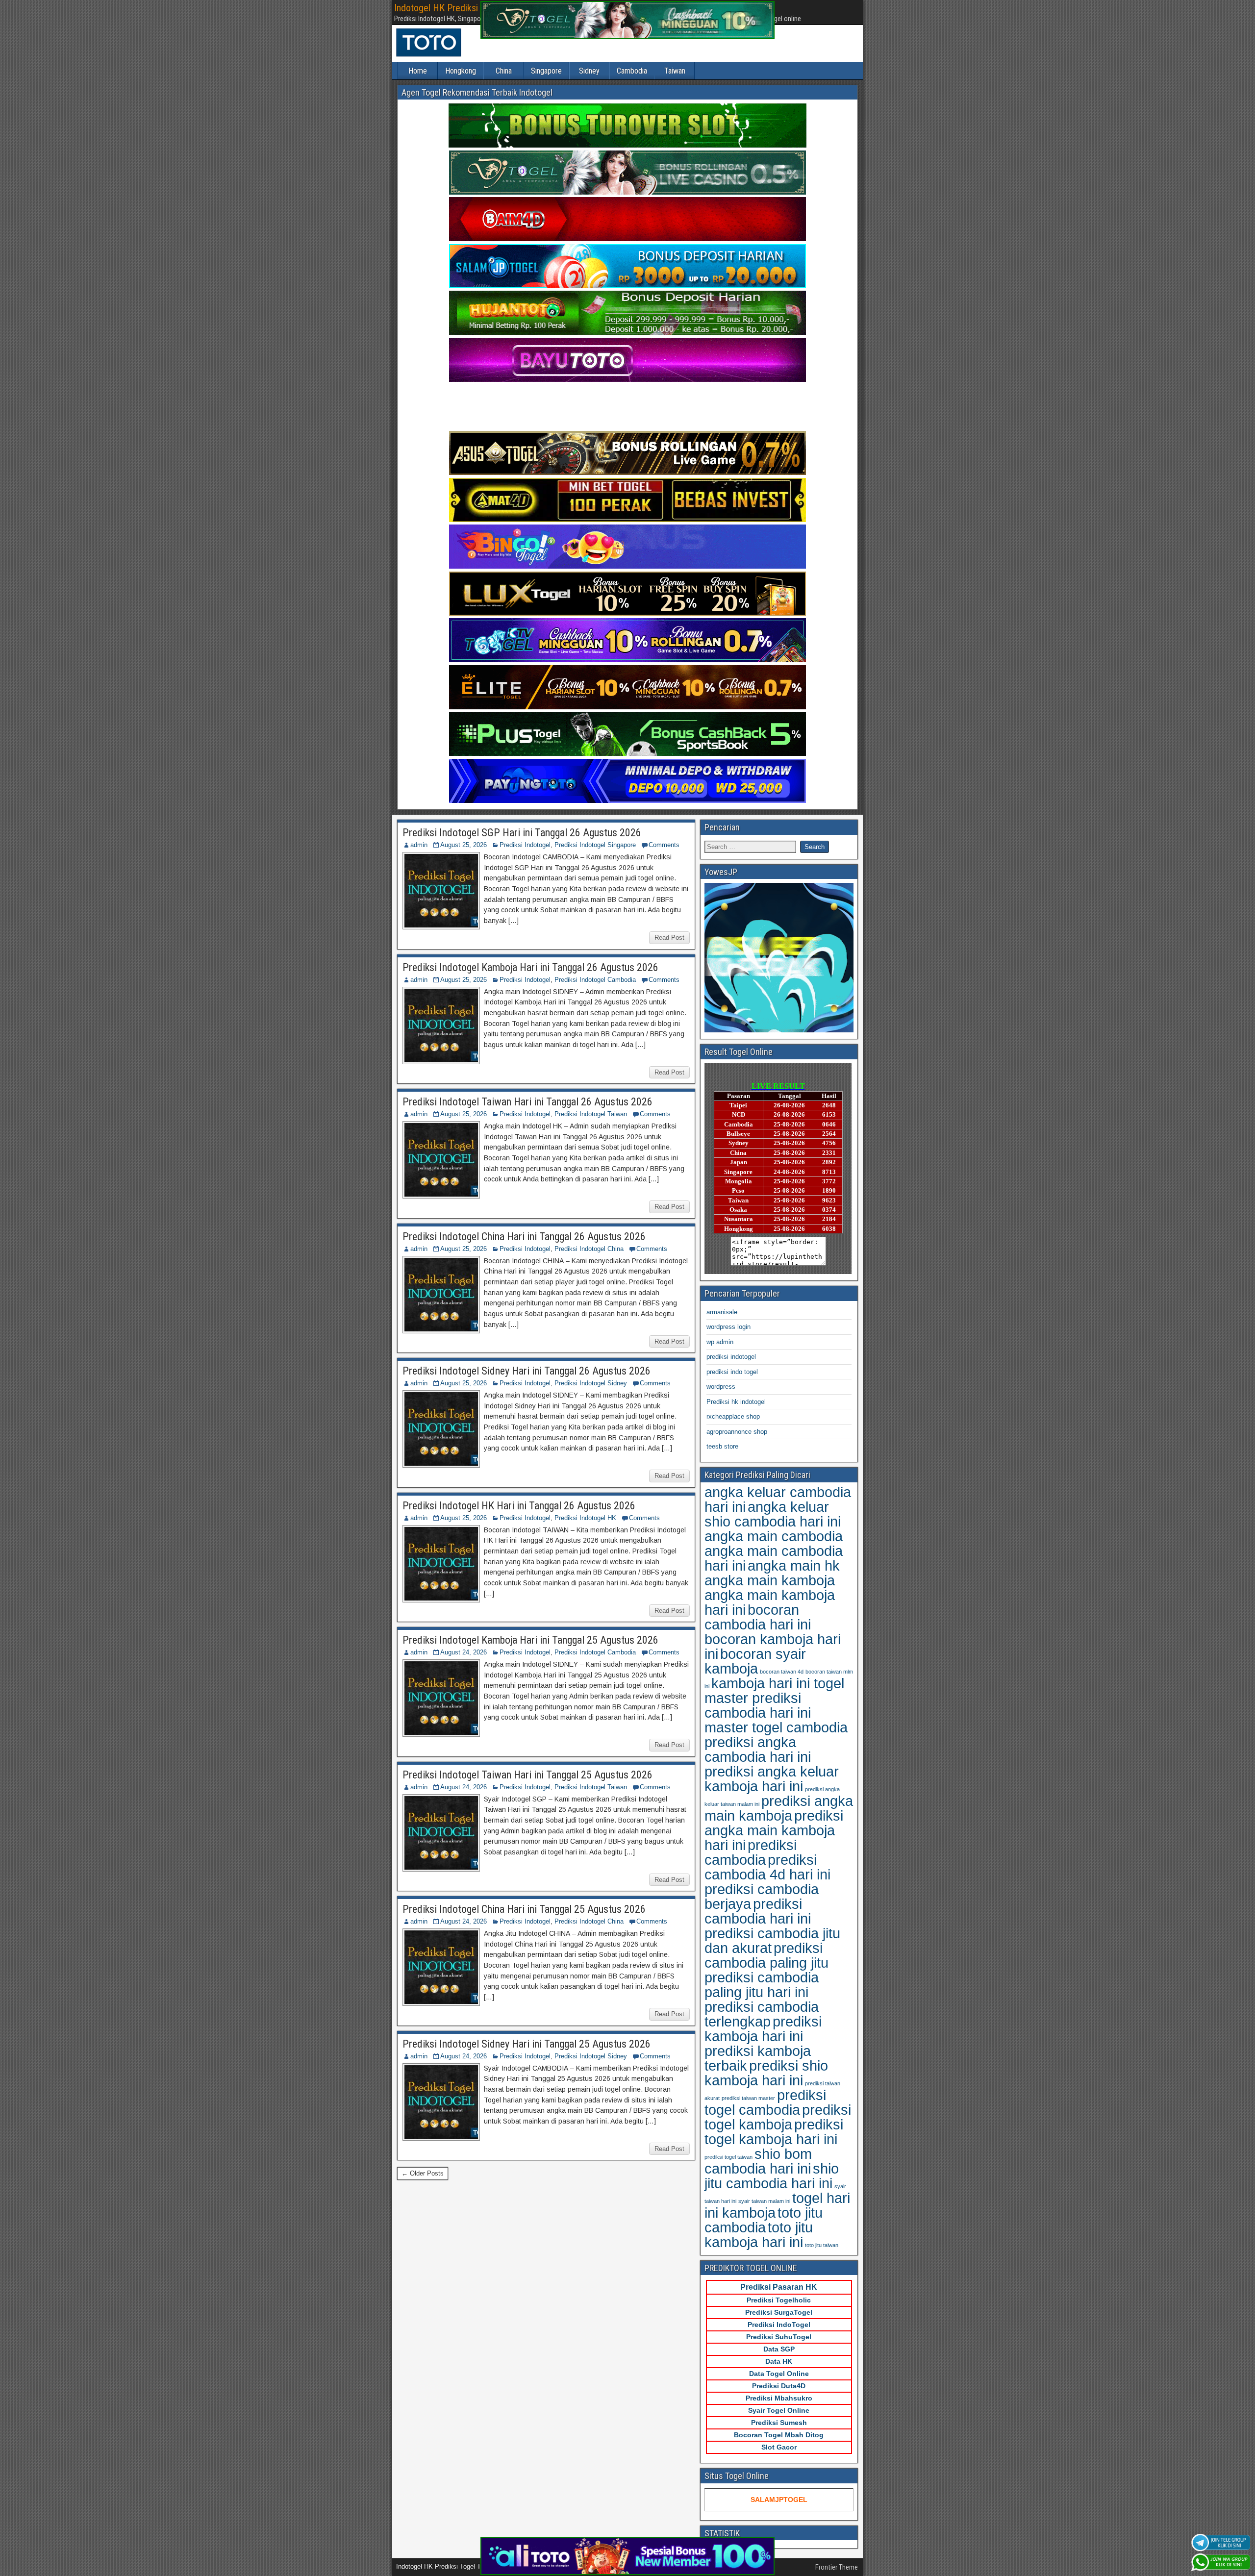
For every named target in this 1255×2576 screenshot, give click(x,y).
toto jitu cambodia (764, 2220)
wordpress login (728, 1327)
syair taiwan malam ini (764, 2201)
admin (419, 845)
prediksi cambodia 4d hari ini (767, 1867)
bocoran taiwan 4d (782, 1672)
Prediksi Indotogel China (589, 1249)
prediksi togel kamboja (778, 2117)
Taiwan (675, 71)
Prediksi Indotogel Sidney (591, 1383)
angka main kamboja (770, 1580)
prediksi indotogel (731, 1357)
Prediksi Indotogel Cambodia (595, 980)
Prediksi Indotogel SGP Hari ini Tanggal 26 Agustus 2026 (522, 833)
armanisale (722, 1312)
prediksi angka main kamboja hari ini (774, 1830)
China (504, 71)
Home (418, 71)
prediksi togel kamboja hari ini (774, 2132)
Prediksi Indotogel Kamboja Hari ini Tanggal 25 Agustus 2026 (530, 1640)
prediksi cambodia (751, 1852)
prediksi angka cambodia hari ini (758, 1749)
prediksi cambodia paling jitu (766, 1955)
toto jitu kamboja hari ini (759, 2235)
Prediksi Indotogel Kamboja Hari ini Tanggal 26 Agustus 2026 (530, 967)
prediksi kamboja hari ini (763, 2029)
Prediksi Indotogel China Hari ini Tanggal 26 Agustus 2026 (524, 1237)
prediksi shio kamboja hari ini (766, 2073)
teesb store (722, 1446)
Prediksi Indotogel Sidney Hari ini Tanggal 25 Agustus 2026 (527, 2044)
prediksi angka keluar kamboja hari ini (772, 1779)
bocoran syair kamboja (755, 1661)
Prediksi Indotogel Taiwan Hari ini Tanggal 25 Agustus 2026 (527, 1775)
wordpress (721, 1387)
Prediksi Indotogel (525, 845)
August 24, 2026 (464, 1652)
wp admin (720, 1342)
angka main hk (794, 1565)
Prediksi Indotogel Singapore (595, 845)
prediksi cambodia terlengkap (762, 2014)
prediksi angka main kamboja (779, 1808)
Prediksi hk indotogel (736, 1402)
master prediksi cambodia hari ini (758, 1705)
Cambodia (632, 71)
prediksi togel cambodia (765, 2102)
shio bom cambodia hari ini (758, 2161)
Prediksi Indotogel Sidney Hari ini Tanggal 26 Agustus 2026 (527, 1371)
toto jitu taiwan (822, 2245)
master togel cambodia (776, 1727)
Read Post (669, 938)
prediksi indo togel (732, 1372)
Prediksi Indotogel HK (585, 1518)
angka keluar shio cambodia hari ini (773, 1514)
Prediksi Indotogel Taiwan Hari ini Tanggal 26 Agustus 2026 (527, 1102)
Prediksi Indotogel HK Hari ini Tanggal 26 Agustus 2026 (519, 1506)
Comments (664, 845)
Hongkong (461, 71)
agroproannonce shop (737, 1432)
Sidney (589, 71)
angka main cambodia (774, 1536)
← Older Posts (423, 2173)
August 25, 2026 (464, 845)
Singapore (546, 71)
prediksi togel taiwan (728, 2157)
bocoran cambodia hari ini (758, 1617)
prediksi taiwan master (748, 2098)
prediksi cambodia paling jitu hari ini (762, 1985)
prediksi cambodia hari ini (758, 1911)
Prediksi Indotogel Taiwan (591, 1114)
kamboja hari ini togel (778, 1683)
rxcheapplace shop (733, 1416)
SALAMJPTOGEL (779, 2500)
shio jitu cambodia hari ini (772, 2176)
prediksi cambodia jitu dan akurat (772, 1940)
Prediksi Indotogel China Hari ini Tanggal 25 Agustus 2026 (524, 1909)
